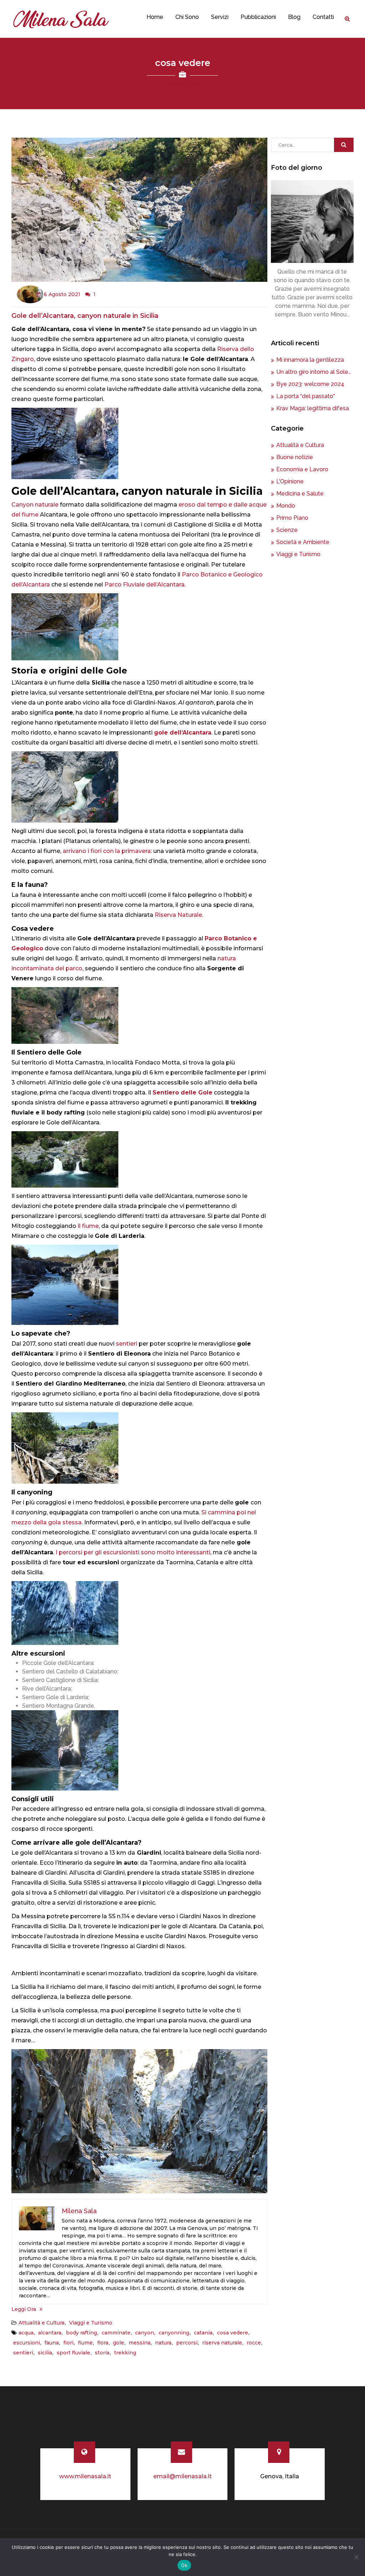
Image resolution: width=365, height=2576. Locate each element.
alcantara (50, 2333)
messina (140, 2343)
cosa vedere (233, 2333)
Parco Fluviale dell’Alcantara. (145, 585)
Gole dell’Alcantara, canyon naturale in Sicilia (85, 316)
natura (163, 2343)
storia (102, 2353)
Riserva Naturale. (179, 915)
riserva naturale (222, 2343)
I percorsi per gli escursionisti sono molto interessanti (133, 1552)
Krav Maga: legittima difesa (313, 408)
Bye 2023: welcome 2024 (310, 384)
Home (155, 17)
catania (203, 2333)
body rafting (81, 2333)
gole (119, 2343)
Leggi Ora (24, 2309)
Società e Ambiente (303, 542)
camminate (116, 2333)
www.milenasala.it (85, 2476)
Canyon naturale (36, 505)
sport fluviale (73, 2353)
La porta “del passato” (306, 396)
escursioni (27, 2343)
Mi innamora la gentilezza (310, 360)
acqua (26, 2333)
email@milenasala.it (182, 2476)
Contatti (323, 17)
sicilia (45, 2353)
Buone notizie (295, 457)
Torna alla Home (183, 84)
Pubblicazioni (258, 17)
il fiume (88, 1226)
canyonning (174, 2333)
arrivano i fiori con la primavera (107, 851)
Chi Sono (187, 17)
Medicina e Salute (300, 494)
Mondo (286, 506)
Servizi (220, 17)
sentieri (127, 1344)
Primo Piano (292, 518)
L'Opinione (290, 481)
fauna (52, 2343)
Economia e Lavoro (302, 469)
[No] (356, 2557)
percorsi (187, 2343)
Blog (294, 17)
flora (103, 2343)
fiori (68, 2343)
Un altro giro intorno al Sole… (313, 372)
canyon (145, 2333)
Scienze (287, 530)
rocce (254, 2343)
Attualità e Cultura (42, 2323)
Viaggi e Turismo (91, 2323)
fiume (85, 2343)
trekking (125, 2353)
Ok (184, 2565)
